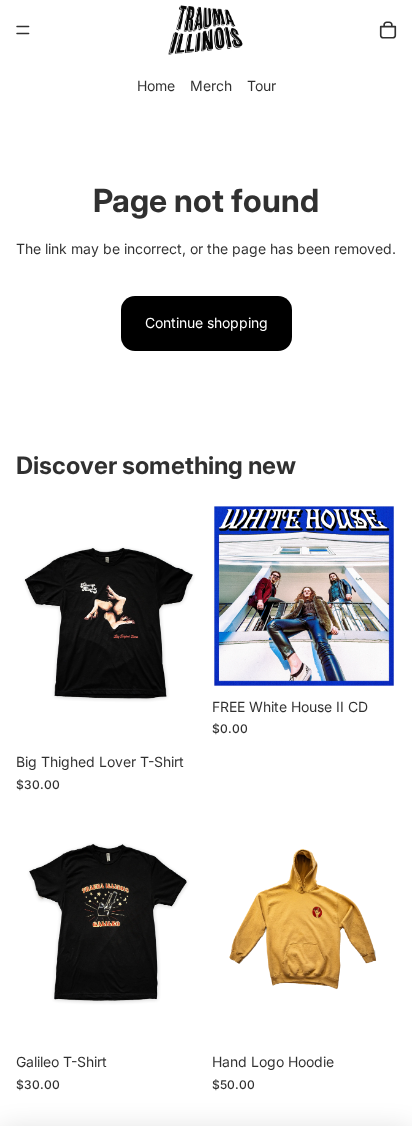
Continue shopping (206, 322)
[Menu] (23, 30)
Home (156, 85)
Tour (261, 85)
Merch (211, 85)
